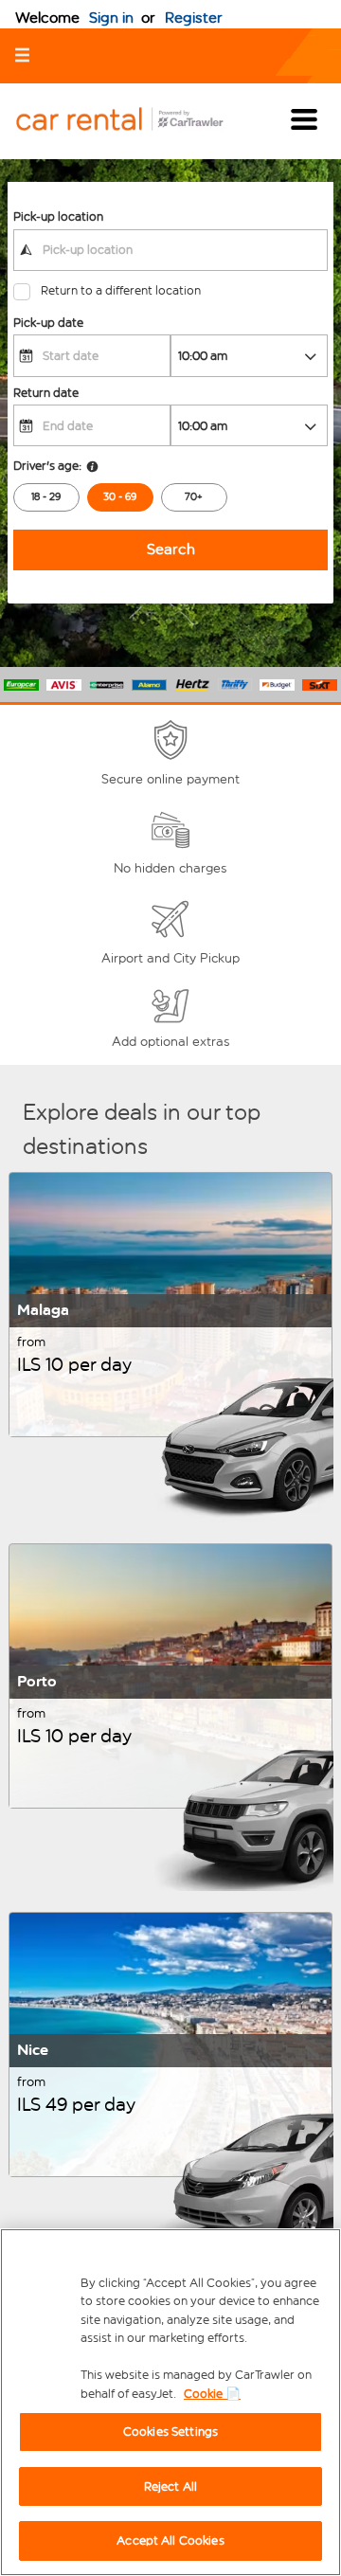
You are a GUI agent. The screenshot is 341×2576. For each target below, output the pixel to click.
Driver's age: (47, 466)
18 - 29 (46, 497)
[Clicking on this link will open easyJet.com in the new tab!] (135, 121)
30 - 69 (120, 497)
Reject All (170, 2486)
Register (194, 18)
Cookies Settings (170, 2432)
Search (171, 549)
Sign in (111, 18)
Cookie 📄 (212, 2394)
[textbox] (170, 250)
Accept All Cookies (170, 2540)
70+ (194, 497)
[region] (170, 2402)
